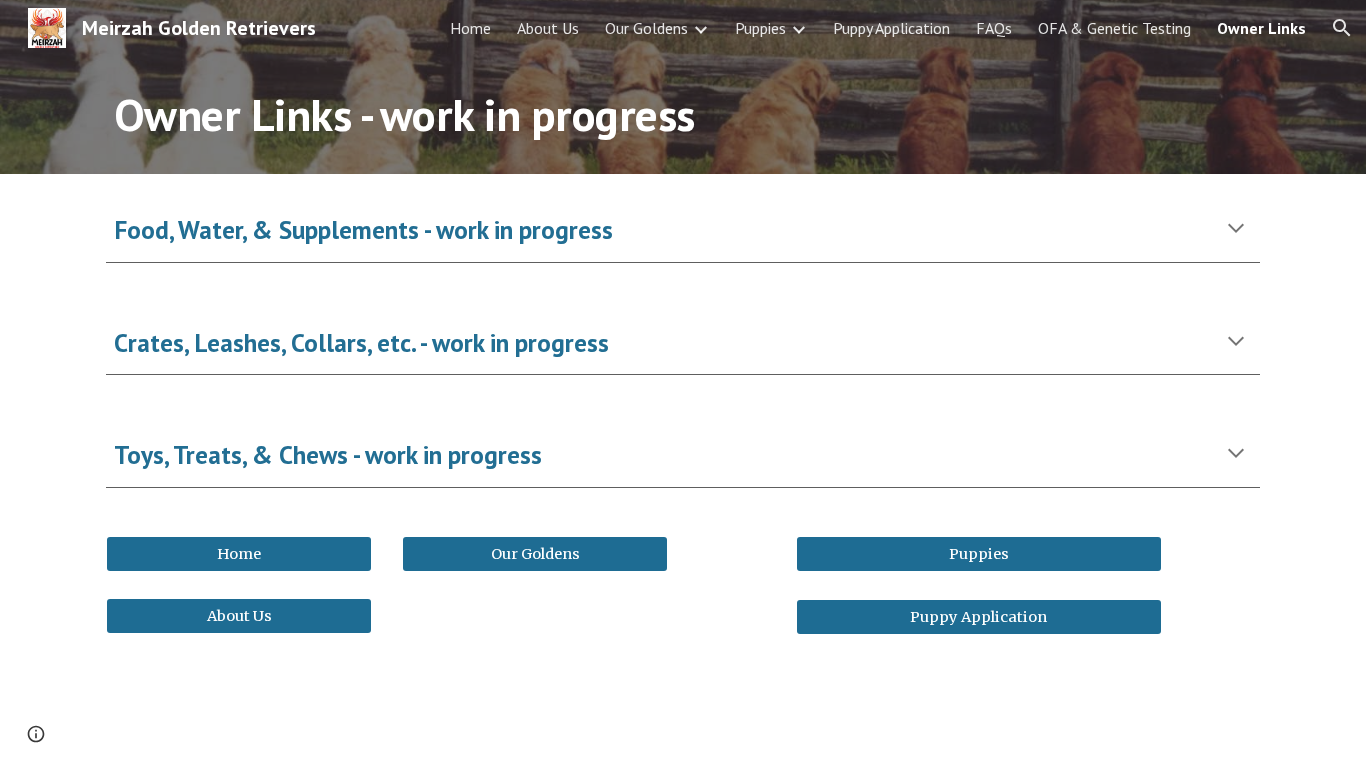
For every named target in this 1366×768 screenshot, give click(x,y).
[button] (1342, 28)
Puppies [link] (760, 28)
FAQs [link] (994, 28)
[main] (634, 115)
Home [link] (470, 28)
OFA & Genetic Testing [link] (1114, 28)
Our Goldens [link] (646, 28)
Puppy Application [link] (891, 28)
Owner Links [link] (1261, 28)
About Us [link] (548, 28)
